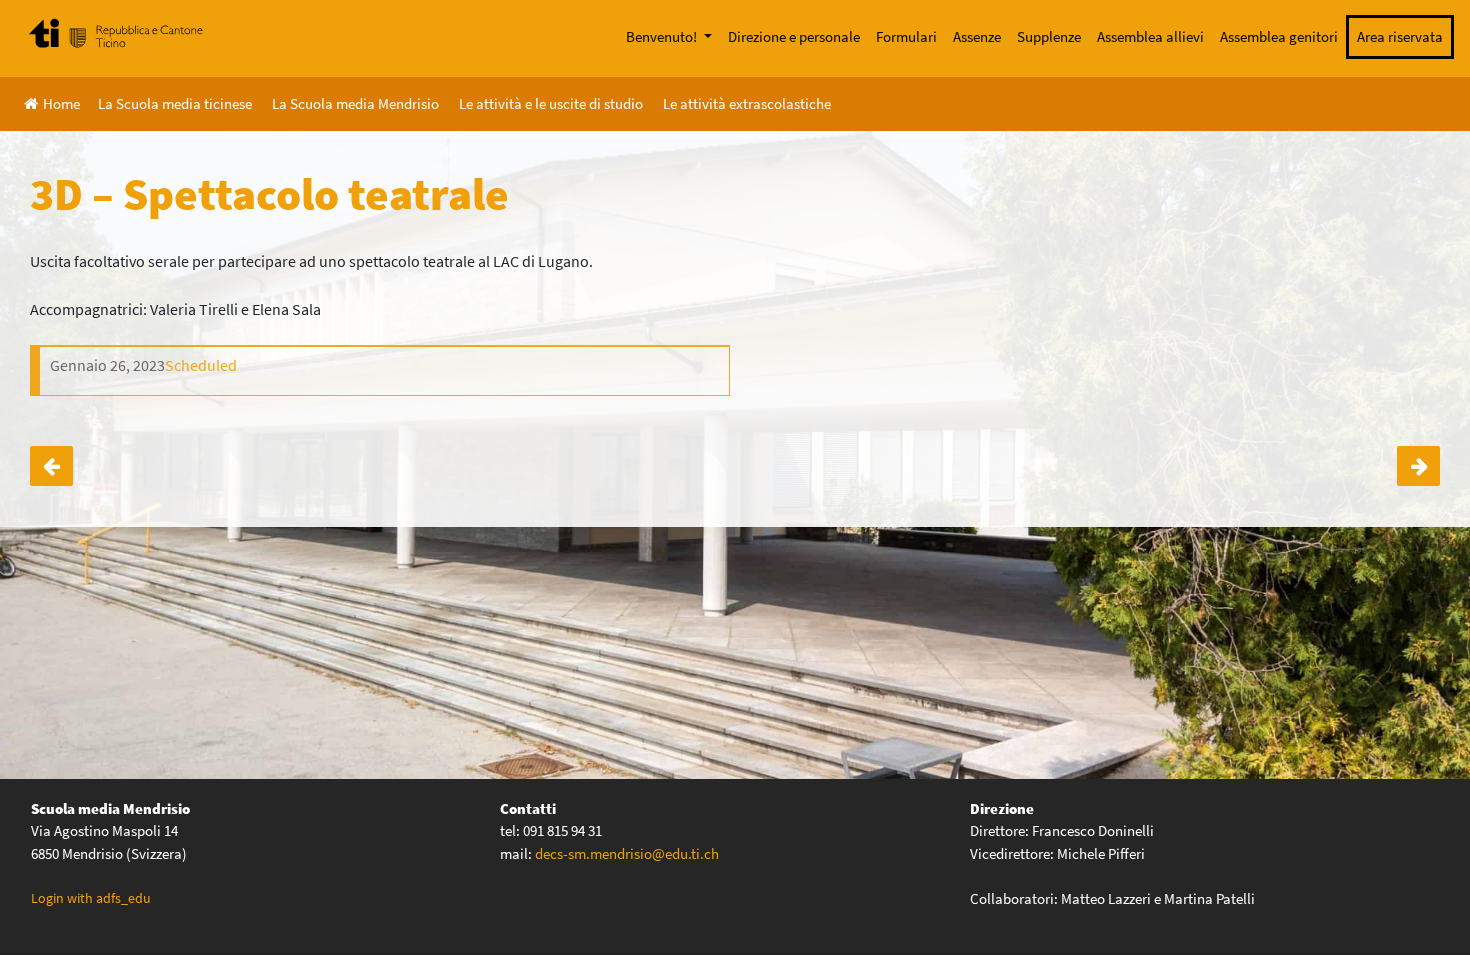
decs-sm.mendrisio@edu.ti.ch (627, 853)
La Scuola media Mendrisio (355, 103)
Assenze (977, 36)
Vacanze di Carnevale (1418, 466)
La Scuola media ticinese (175, 103)
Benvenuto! (663, 36)
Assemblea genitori (1279, 36)
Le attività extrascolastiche (747, 103)
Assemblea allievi (1150, 36)
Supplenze (1049, 36)
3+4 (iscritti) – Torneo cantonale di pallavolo (51, 466)
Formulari (906, 36)
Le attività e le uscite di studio (551, 103)
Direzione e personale (794, 36)
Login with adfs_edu (91, 898)
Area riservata (1400, 36)
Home (61, 103)
